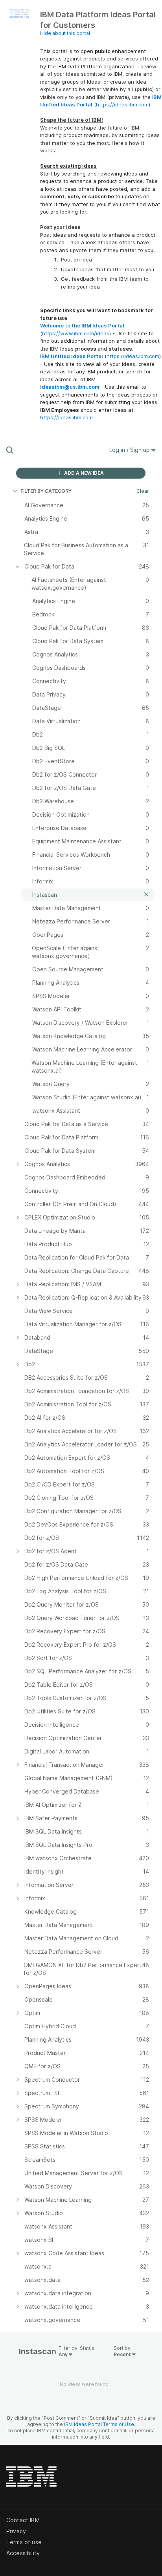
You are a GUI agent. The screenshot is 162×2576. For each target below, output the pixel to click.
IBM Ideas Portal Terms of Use (99, 2424)
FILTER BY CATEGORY (46, 491)
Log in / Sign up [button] (130, 450)
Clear (143, 491)
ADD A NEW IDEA (83, 473)
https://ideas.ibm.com (122, 104)
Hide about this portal (65, 33)
